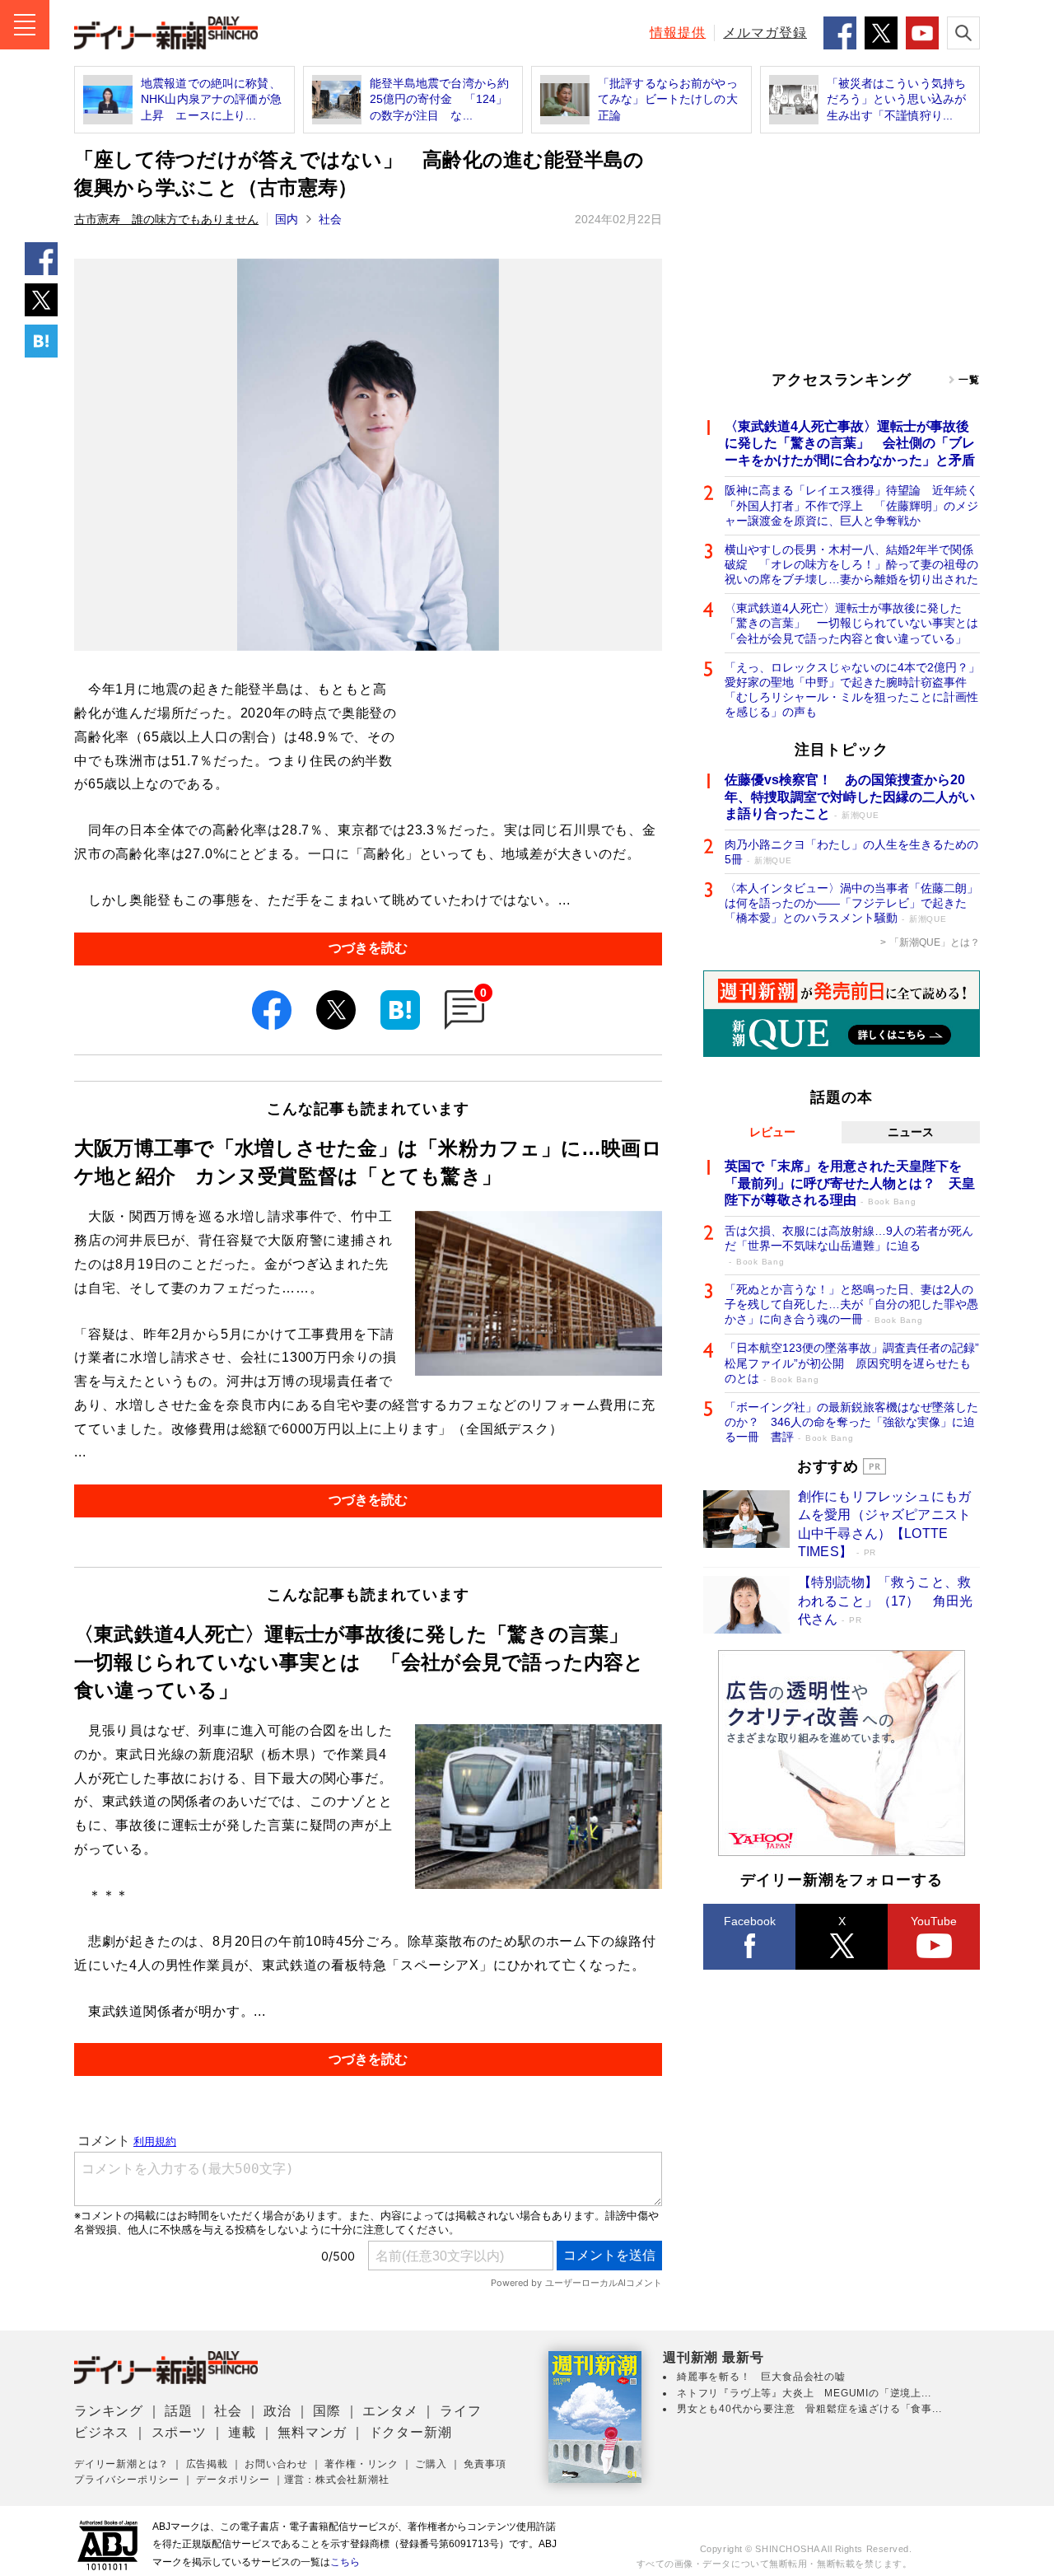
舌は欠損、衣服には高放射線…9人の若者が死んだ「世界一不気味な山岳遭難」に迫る (849, 1245)
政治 (277, 2411)
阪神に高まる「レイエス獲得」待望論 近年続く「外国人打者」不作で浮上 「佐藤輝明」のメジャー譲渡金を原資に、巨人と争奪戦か (851, 505)
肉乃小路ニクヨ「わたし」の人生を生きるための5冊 (851, 852)
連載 (242, 2432)
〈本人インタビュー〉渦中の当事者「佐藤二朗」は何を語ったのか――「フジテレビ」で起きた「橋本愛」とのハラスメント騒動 (851, 903)
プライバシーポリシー (127, 2480)
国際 (327, 2411)
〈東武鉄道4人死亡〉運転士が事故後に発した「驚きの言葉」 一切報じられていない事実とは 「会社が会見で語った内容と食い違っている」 (852, 623)
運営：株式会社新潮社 (337, 2480)
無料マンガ (312, 2432)
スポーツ (179, 2432)
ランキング (109, 2411)
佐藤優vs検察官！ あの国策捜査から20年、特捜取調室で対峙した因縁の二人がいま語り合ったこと (850, 797)
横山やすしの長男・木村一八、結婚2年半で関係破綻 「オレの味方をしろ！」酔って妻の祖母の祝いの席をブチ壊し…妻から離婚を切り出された (851, 564)
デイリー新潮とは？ (121, 2464)
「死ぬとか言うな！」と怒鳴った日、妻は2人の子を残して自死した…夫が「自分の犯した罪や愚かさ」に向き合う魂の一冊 (851, 1304)
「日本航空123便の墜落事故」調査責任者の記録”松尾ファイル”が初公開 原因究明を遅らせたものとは (852, 1363)
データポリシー (233, 2480)
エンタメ (390, 2411)
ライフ (460, 2411)
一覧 (969, 380)
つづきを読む (368, 948)
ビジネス (102, 2432)
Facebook (750, 1921)
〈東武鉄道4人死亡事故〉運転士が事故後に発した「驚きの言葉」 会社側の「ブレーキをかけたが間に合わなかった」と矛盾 (850, 444)
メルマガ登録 (765, 33)
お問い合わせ (276, 2464)
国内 (287, 219)
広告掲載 (207, 2464)
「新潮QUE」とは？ (935, 942)
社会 (330, 219)
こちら (345, 2562)
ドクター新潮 (410, 2432)
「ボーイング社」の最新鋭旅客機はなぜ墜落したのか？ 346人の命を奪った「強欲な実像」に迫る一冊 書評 (851, 1422)
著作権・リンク (361, 2464)
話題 (179, 2411)
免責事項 (485, 2464)
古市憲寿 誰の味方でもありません (166, 219)
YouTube (934, 1921)
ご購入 (431, 2464)
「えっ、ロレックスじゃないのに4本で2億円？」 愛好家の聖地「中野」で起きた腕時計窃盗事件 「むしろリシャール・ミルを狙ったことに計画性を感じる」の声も (852, 690)
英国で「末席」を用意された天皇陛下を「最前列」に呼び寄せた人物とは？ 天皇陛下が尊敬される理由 (850, 1183)
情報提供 (678, 33)
